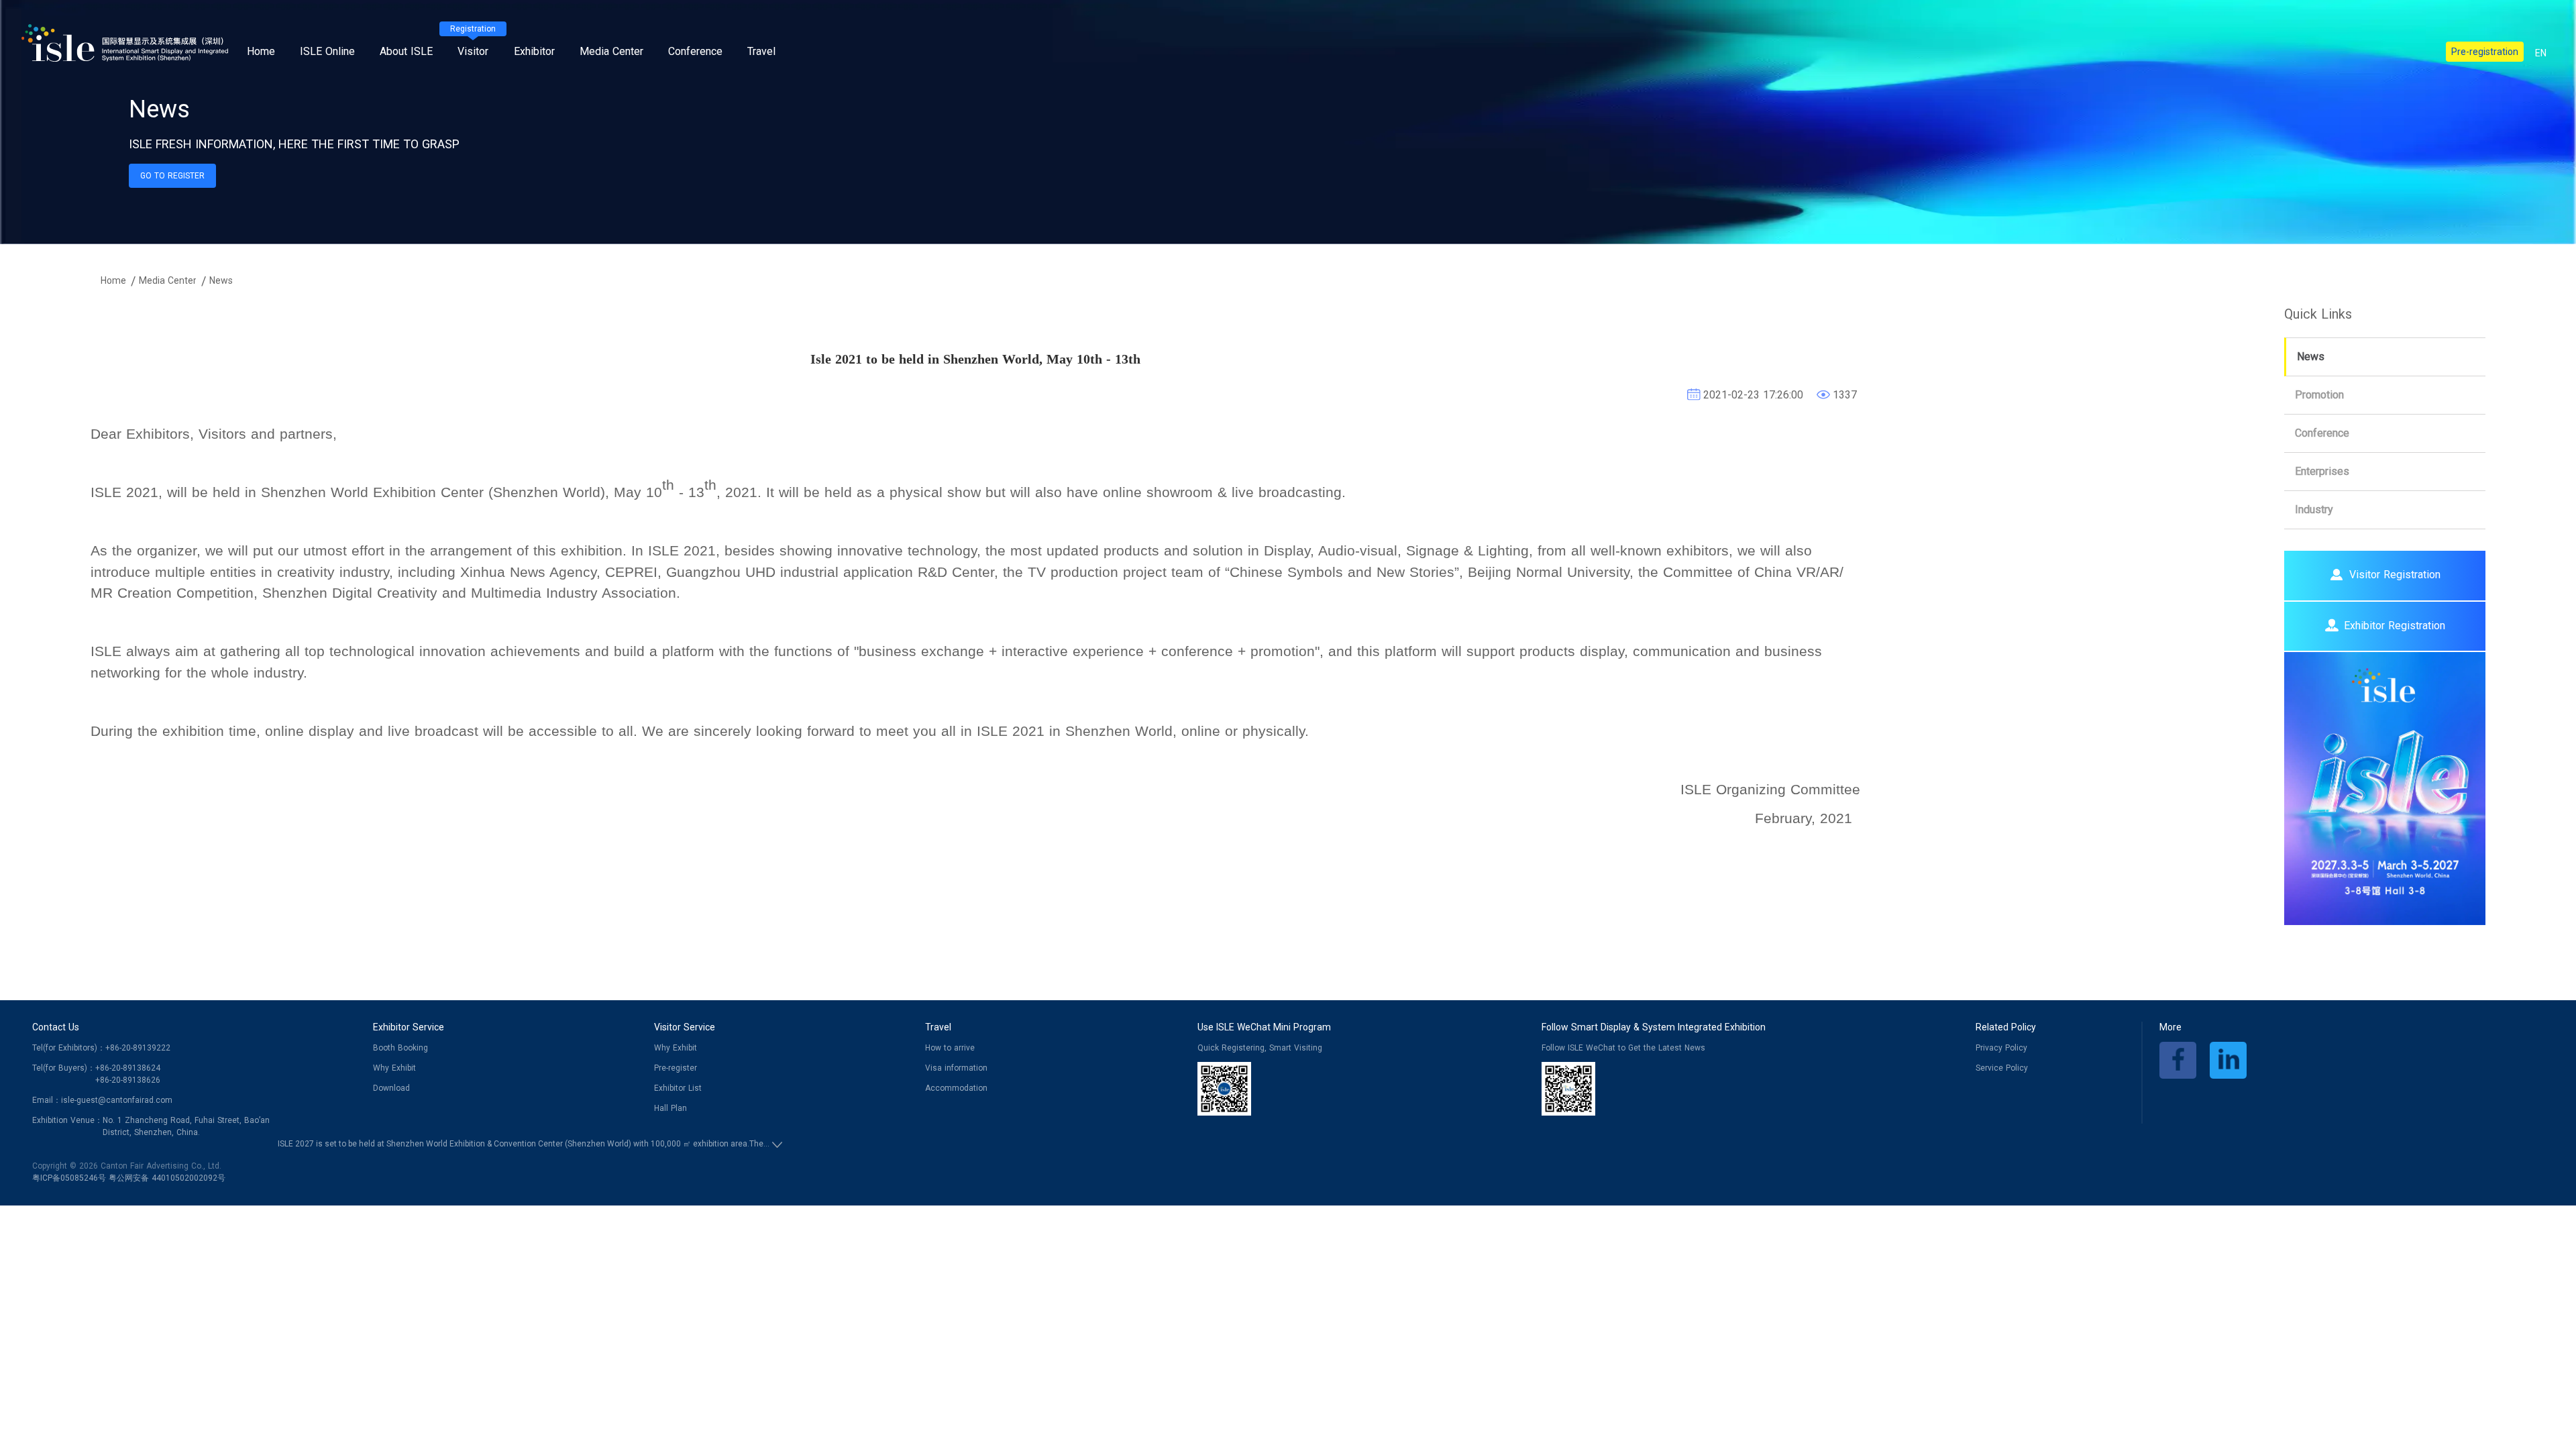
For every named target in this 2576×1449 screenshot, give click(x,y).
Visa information (956, 1068)
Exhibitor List (678, 1088)
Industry (2314, 509)
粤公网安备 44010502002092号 (167, 1178)
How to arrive (950, 1048)
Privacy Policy (2001, 1048)
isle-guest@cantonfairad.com (117, 1100)
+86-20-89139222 (138, 1048)
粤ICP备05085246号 (69, 1178)
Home (261, 51)
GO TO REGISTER (172, 176)
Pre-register (676, 1068)
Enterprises (2322, 471)
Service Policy (2002, 1068)
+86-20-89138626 (128, 1080)
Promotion (2319, 395)
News (2311, 357)
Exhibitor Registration (2395, 626)
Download (391, 1088)
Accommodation (956, 1088)
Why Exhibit (394, 1068)
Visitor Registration (2395, 575)
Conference (2322, 433)
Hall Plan (670, 1108)
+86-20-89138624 (128, 1068)
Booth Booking (400, 1048)
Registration (473, 29)
